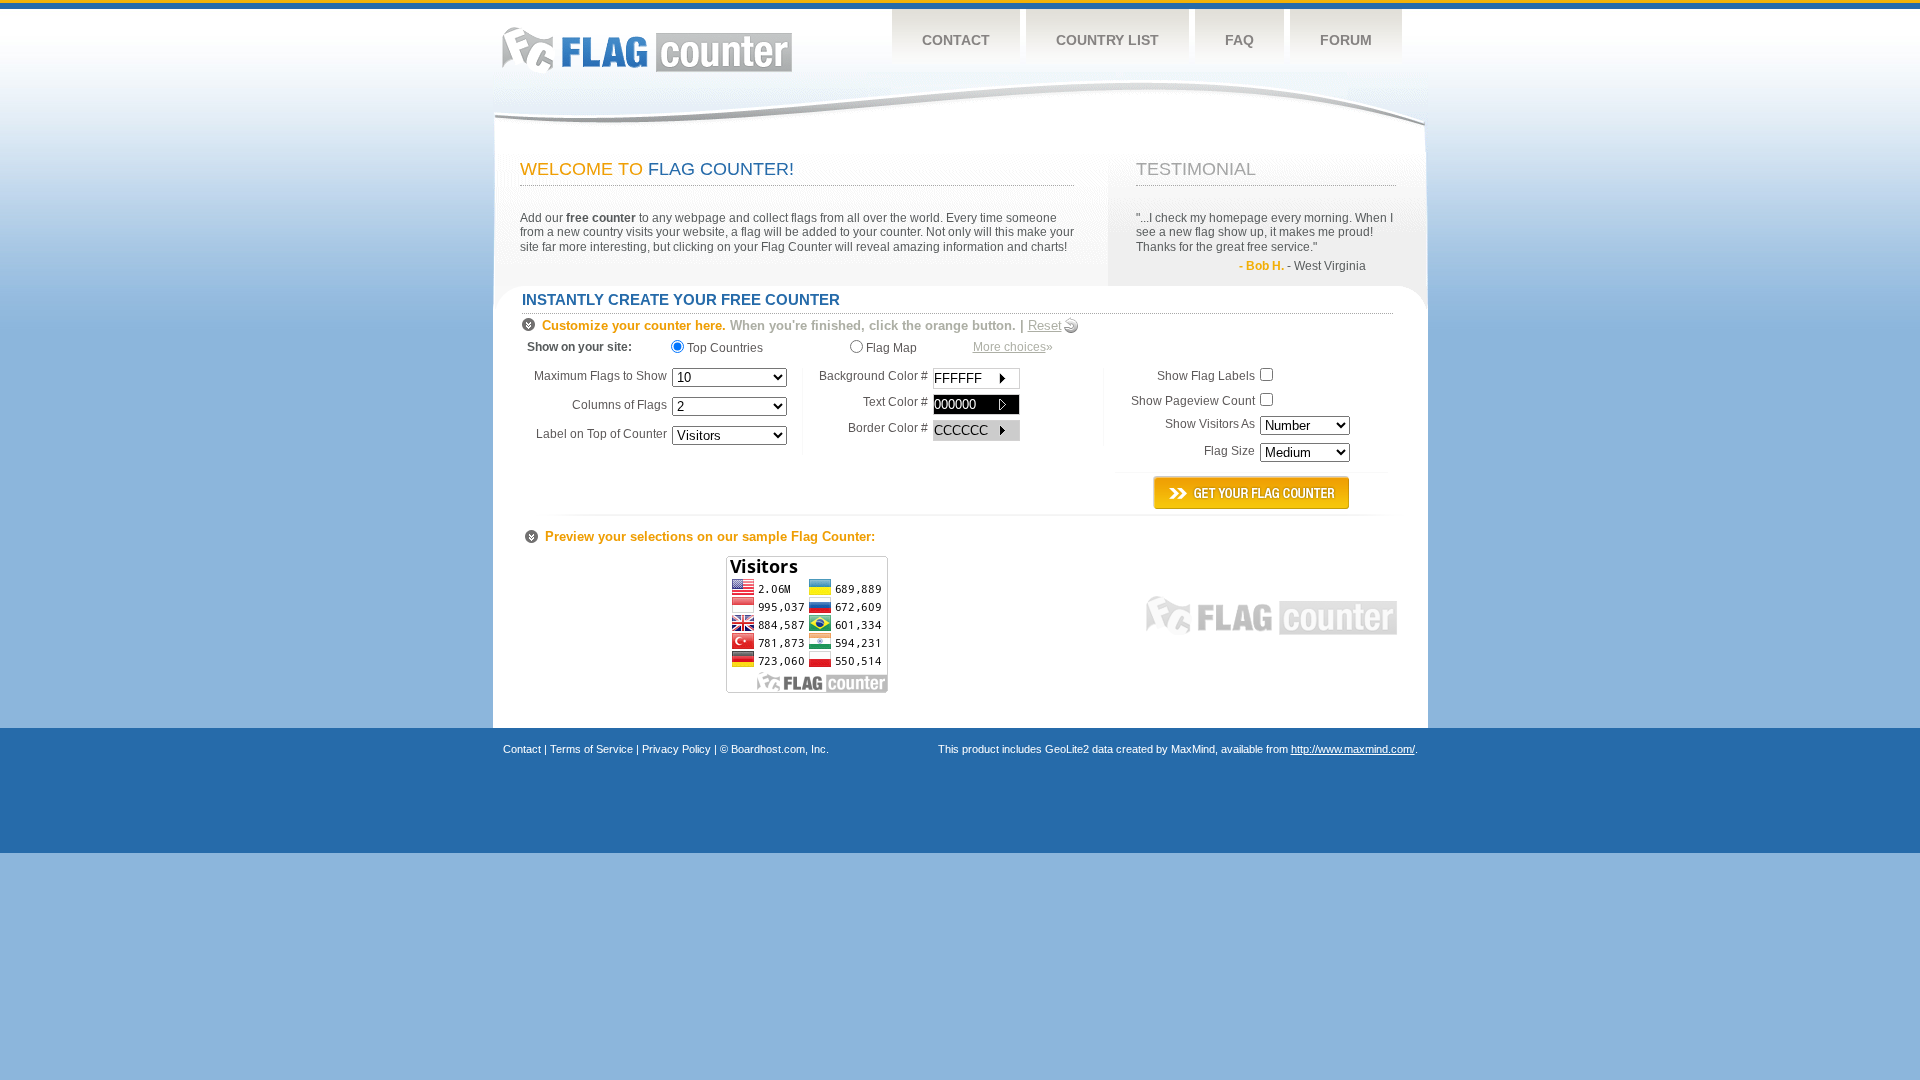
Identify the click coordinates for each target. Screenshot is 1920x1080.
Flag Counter (647, 49)
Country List (1107, 40)
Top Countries (728, 348)
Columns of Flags (619, 405)
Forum (1346, 40)
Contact (956, 40)
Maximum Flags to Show (600, 376)
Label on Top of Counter (601, 434)
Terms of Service (591, 749)
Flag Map (890, 348)
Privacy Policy (676, 749)
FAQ (1239, 40)
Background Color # (873, 376)
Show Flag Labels (1206, 376)
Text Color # (895, 402)
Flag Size (1229, 451)
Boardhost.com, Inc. (780, 749)
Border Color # (888, 428)
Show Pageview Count (1193, 401)
